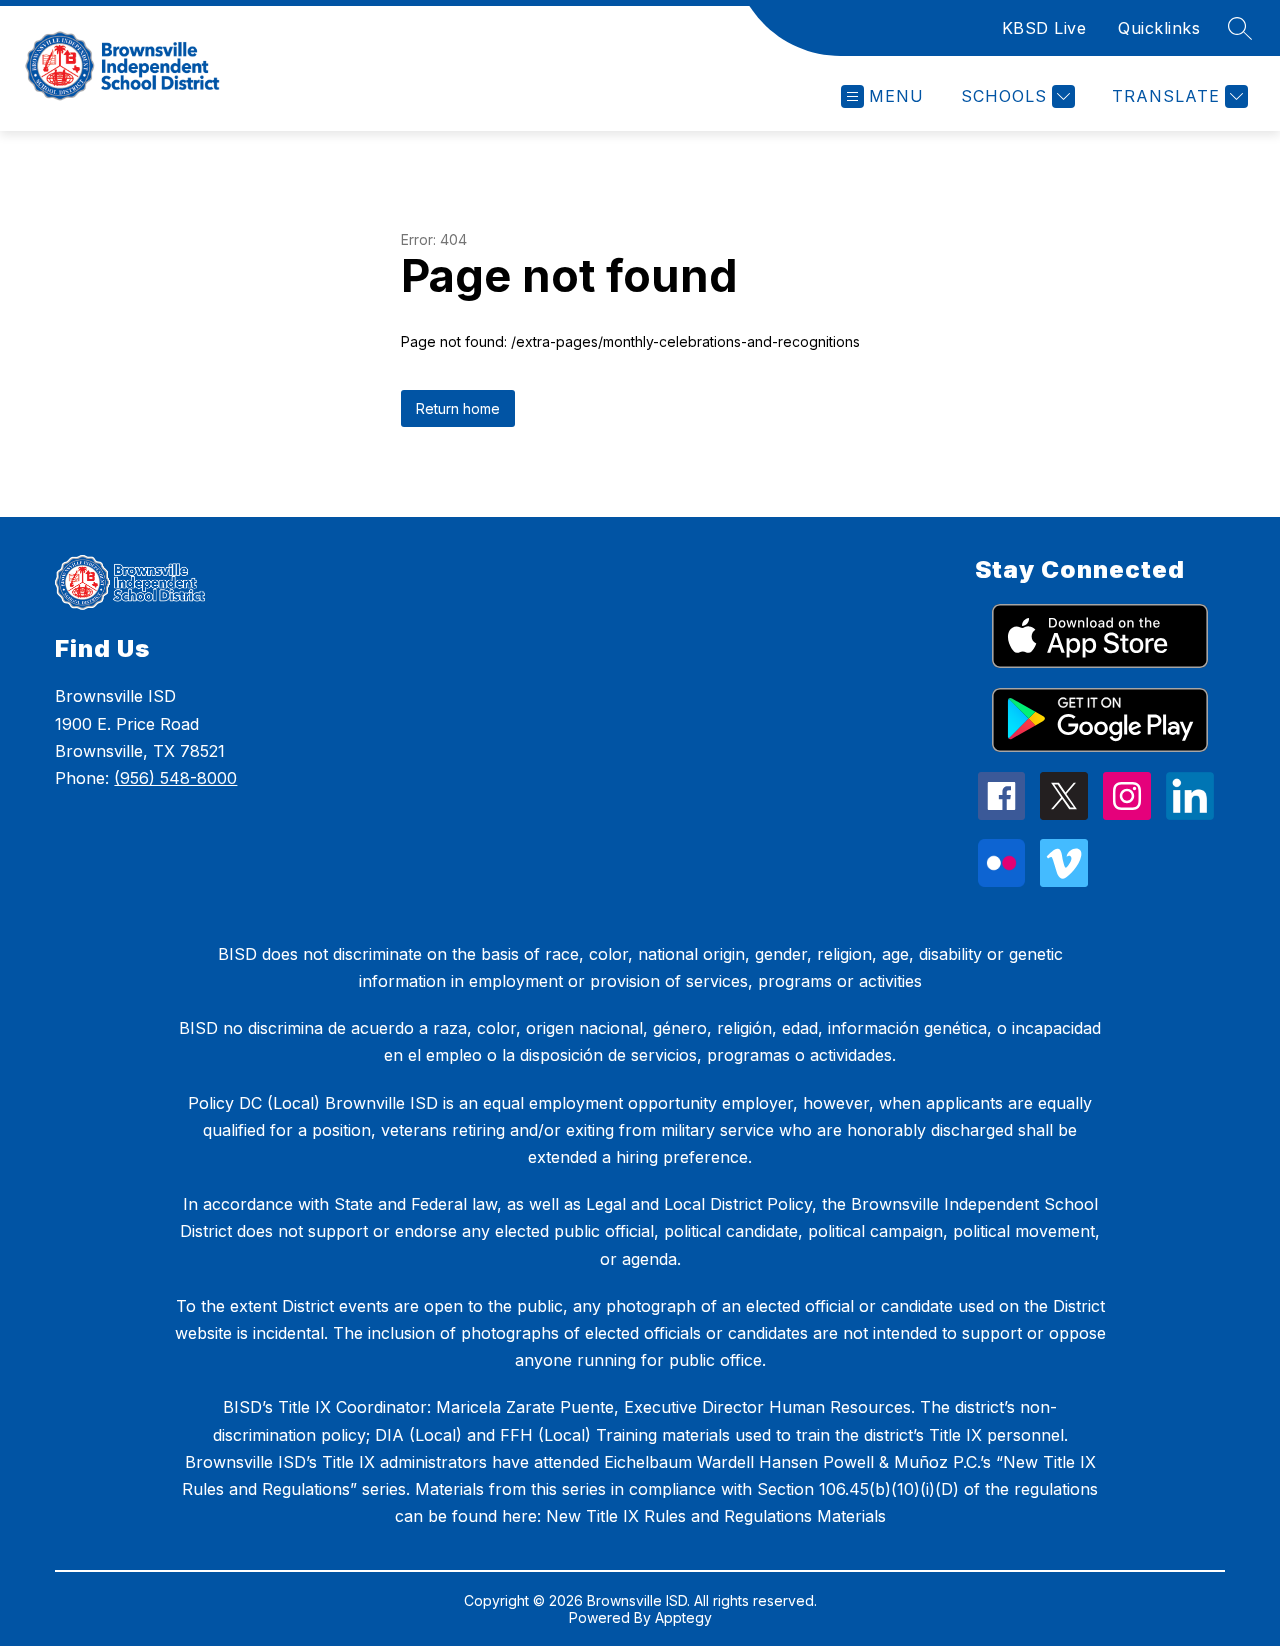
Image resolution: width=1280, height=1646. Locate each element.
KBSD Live (1044, 28)
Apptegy (683, 1617)
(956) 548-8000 (175, 778)
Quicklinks (1159, 28)
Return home (458, 408)
